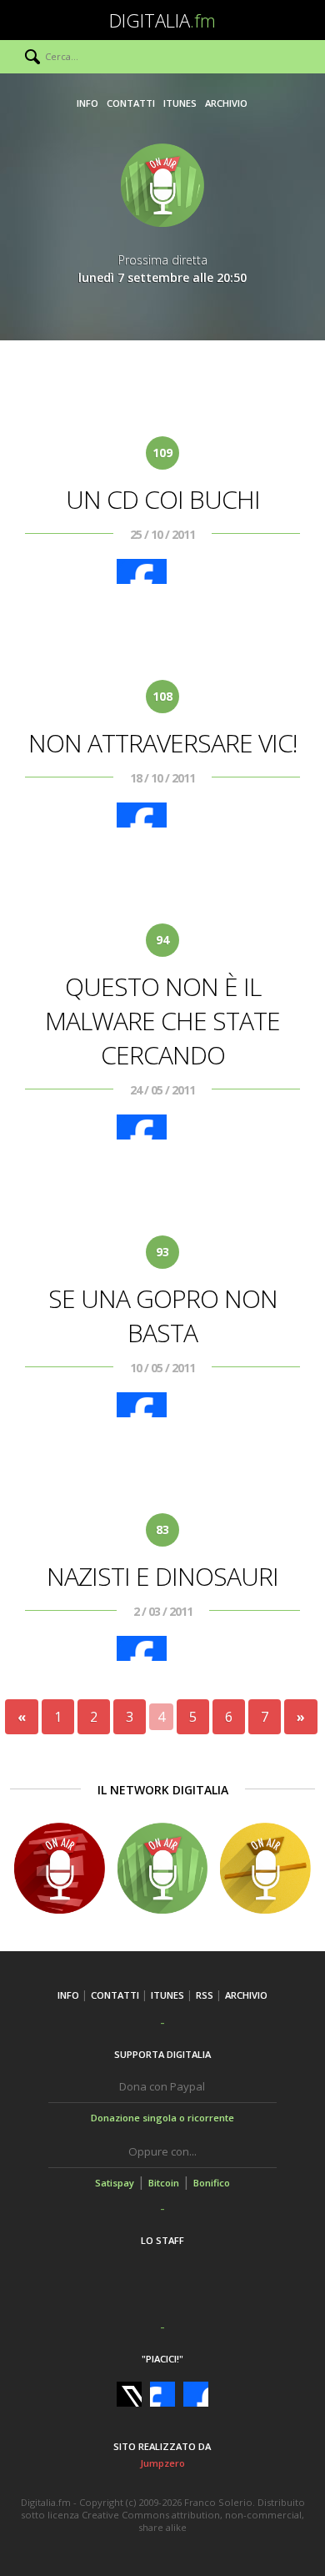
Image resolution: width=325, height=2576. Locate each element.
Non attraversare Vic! (163, 743)
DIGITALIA (162, 20)
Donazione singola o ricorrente (162, 2118)
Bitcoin (164, 2183)
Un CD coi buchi (163, 499)
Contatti (131, 103)
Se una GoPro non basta (163, 1316)
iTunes (180, 103)
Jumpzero (162, 2463)
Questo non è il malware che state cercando (162, 1021)
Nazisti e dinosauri (162, 1576)
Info (87, 103)
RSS (205, 1995)
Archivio (226, 103)
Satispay (115, 2183)
